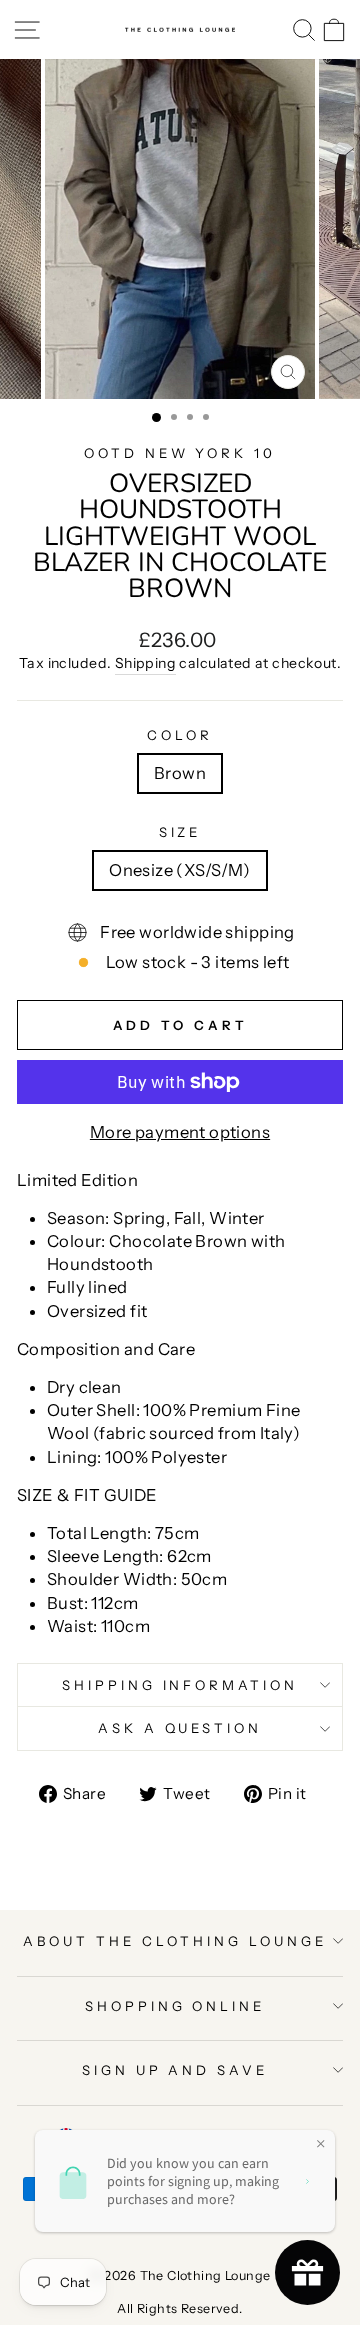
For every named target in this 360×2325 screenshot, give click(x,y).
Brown (180, 773)
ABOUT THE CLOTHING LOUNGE (174, 1941)
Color (180, 735)
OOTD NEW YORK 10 (180, 453)
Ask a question (180, 1728)
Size (180, 832)
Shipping (145, 663)
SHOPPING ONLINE (175, 2006)
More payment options (180, 1132)
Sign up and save (175, 2070)
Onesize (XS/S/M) (180, 870)
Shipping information (180, 1685)
